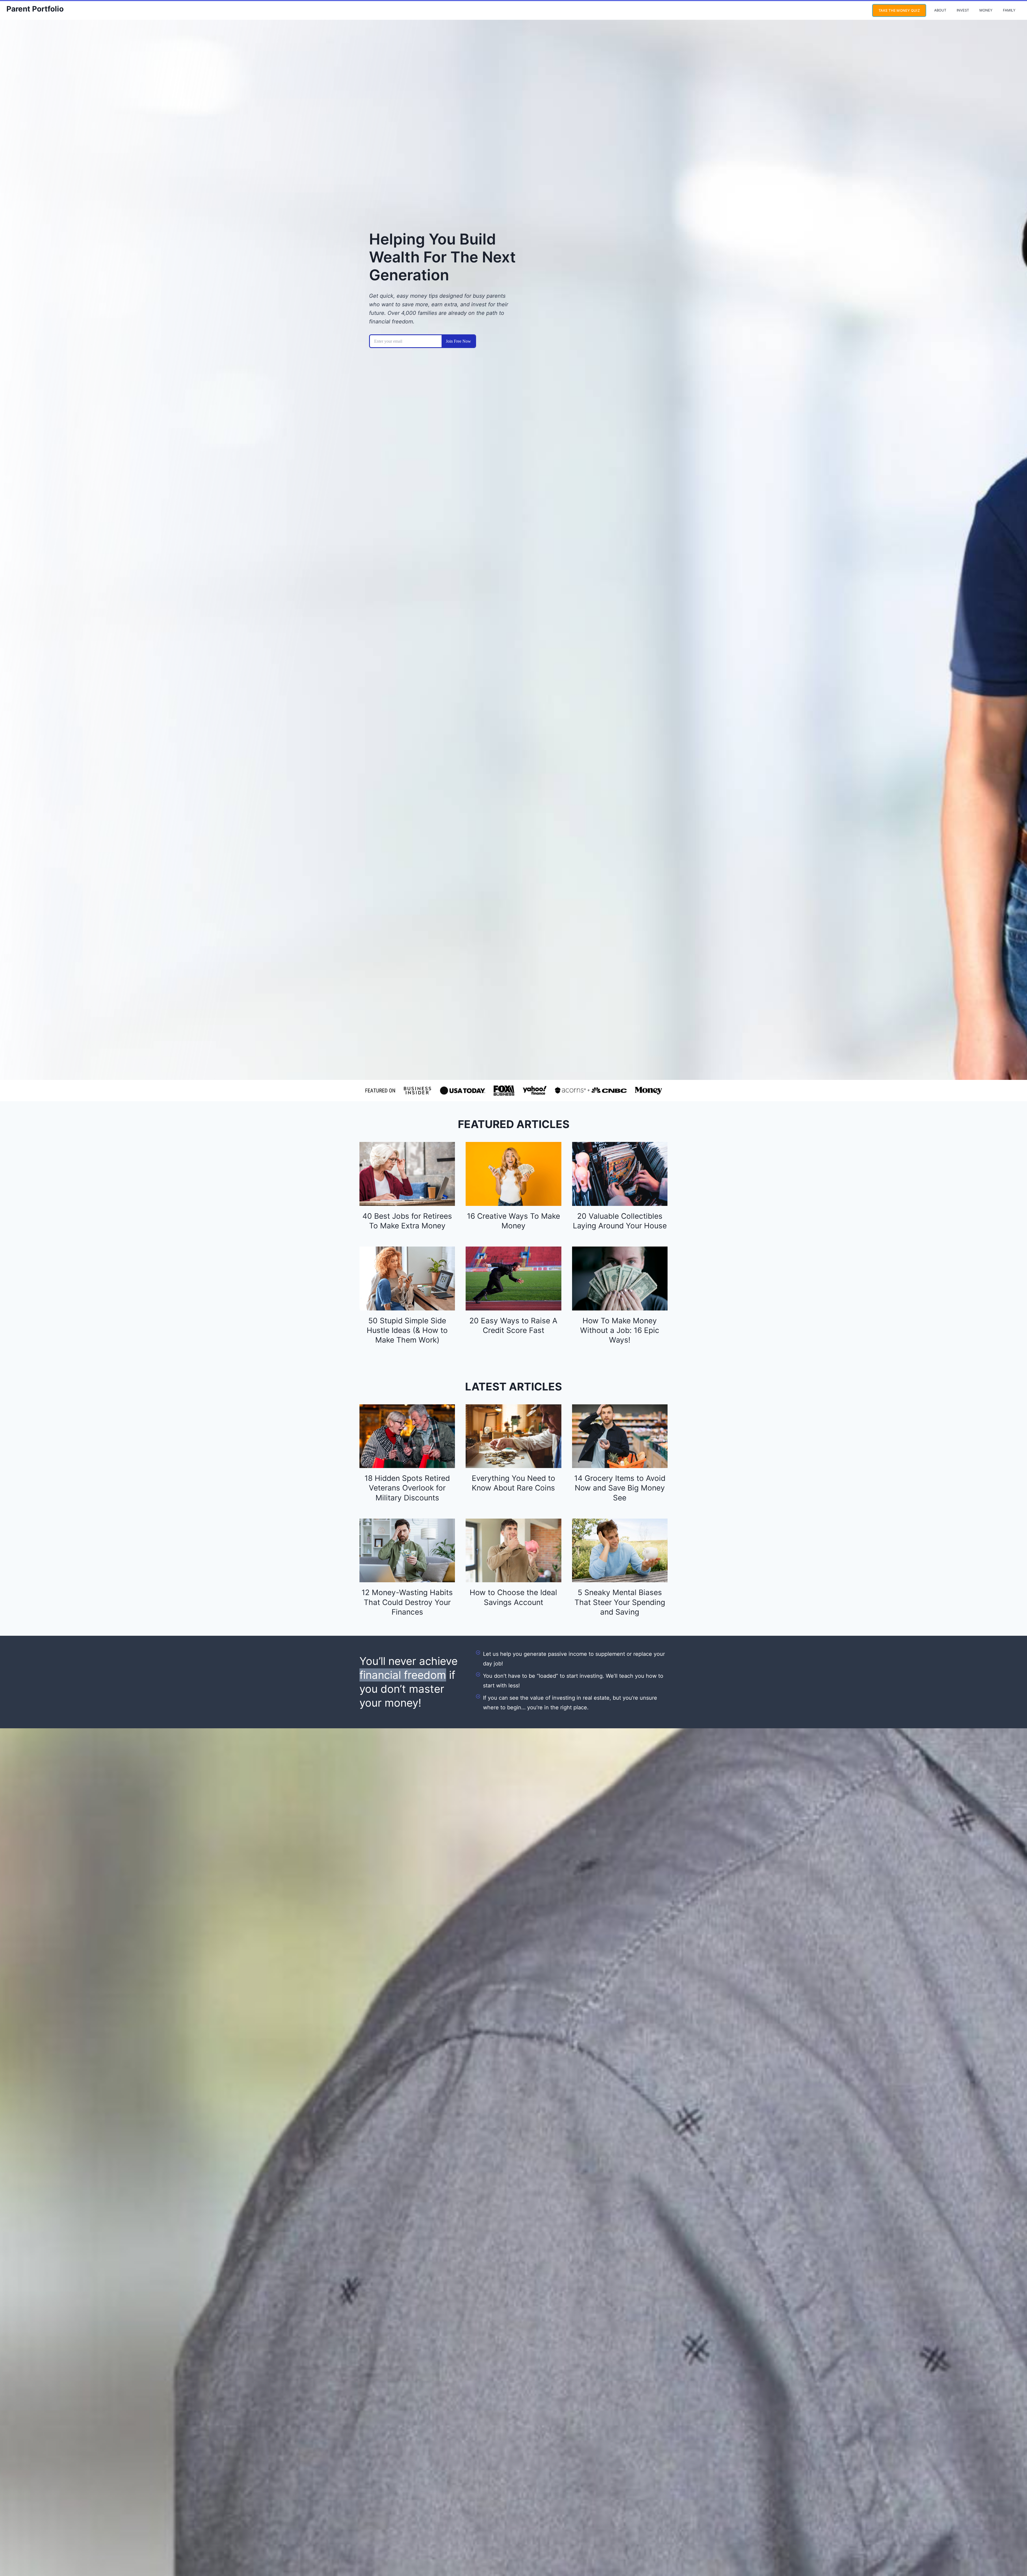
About (940, 10)
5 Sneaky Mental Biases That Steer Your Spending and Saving (620, 1602)
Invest (963, 10)
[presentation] (407, 1174)
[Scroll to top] (1013, 2554)
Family (1009, 10)
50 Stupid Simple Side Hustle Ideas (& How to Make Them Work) (407, 1330)
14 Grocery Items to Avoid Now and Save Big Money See (620, 1488)
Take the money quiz (899, 10)
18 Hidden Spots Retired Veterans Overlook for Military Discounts (407, 1488)
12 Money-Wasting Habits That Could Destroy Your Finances (407, 1602)
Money (986, 10)
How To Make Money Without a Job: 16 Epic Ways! (620, 1330)
